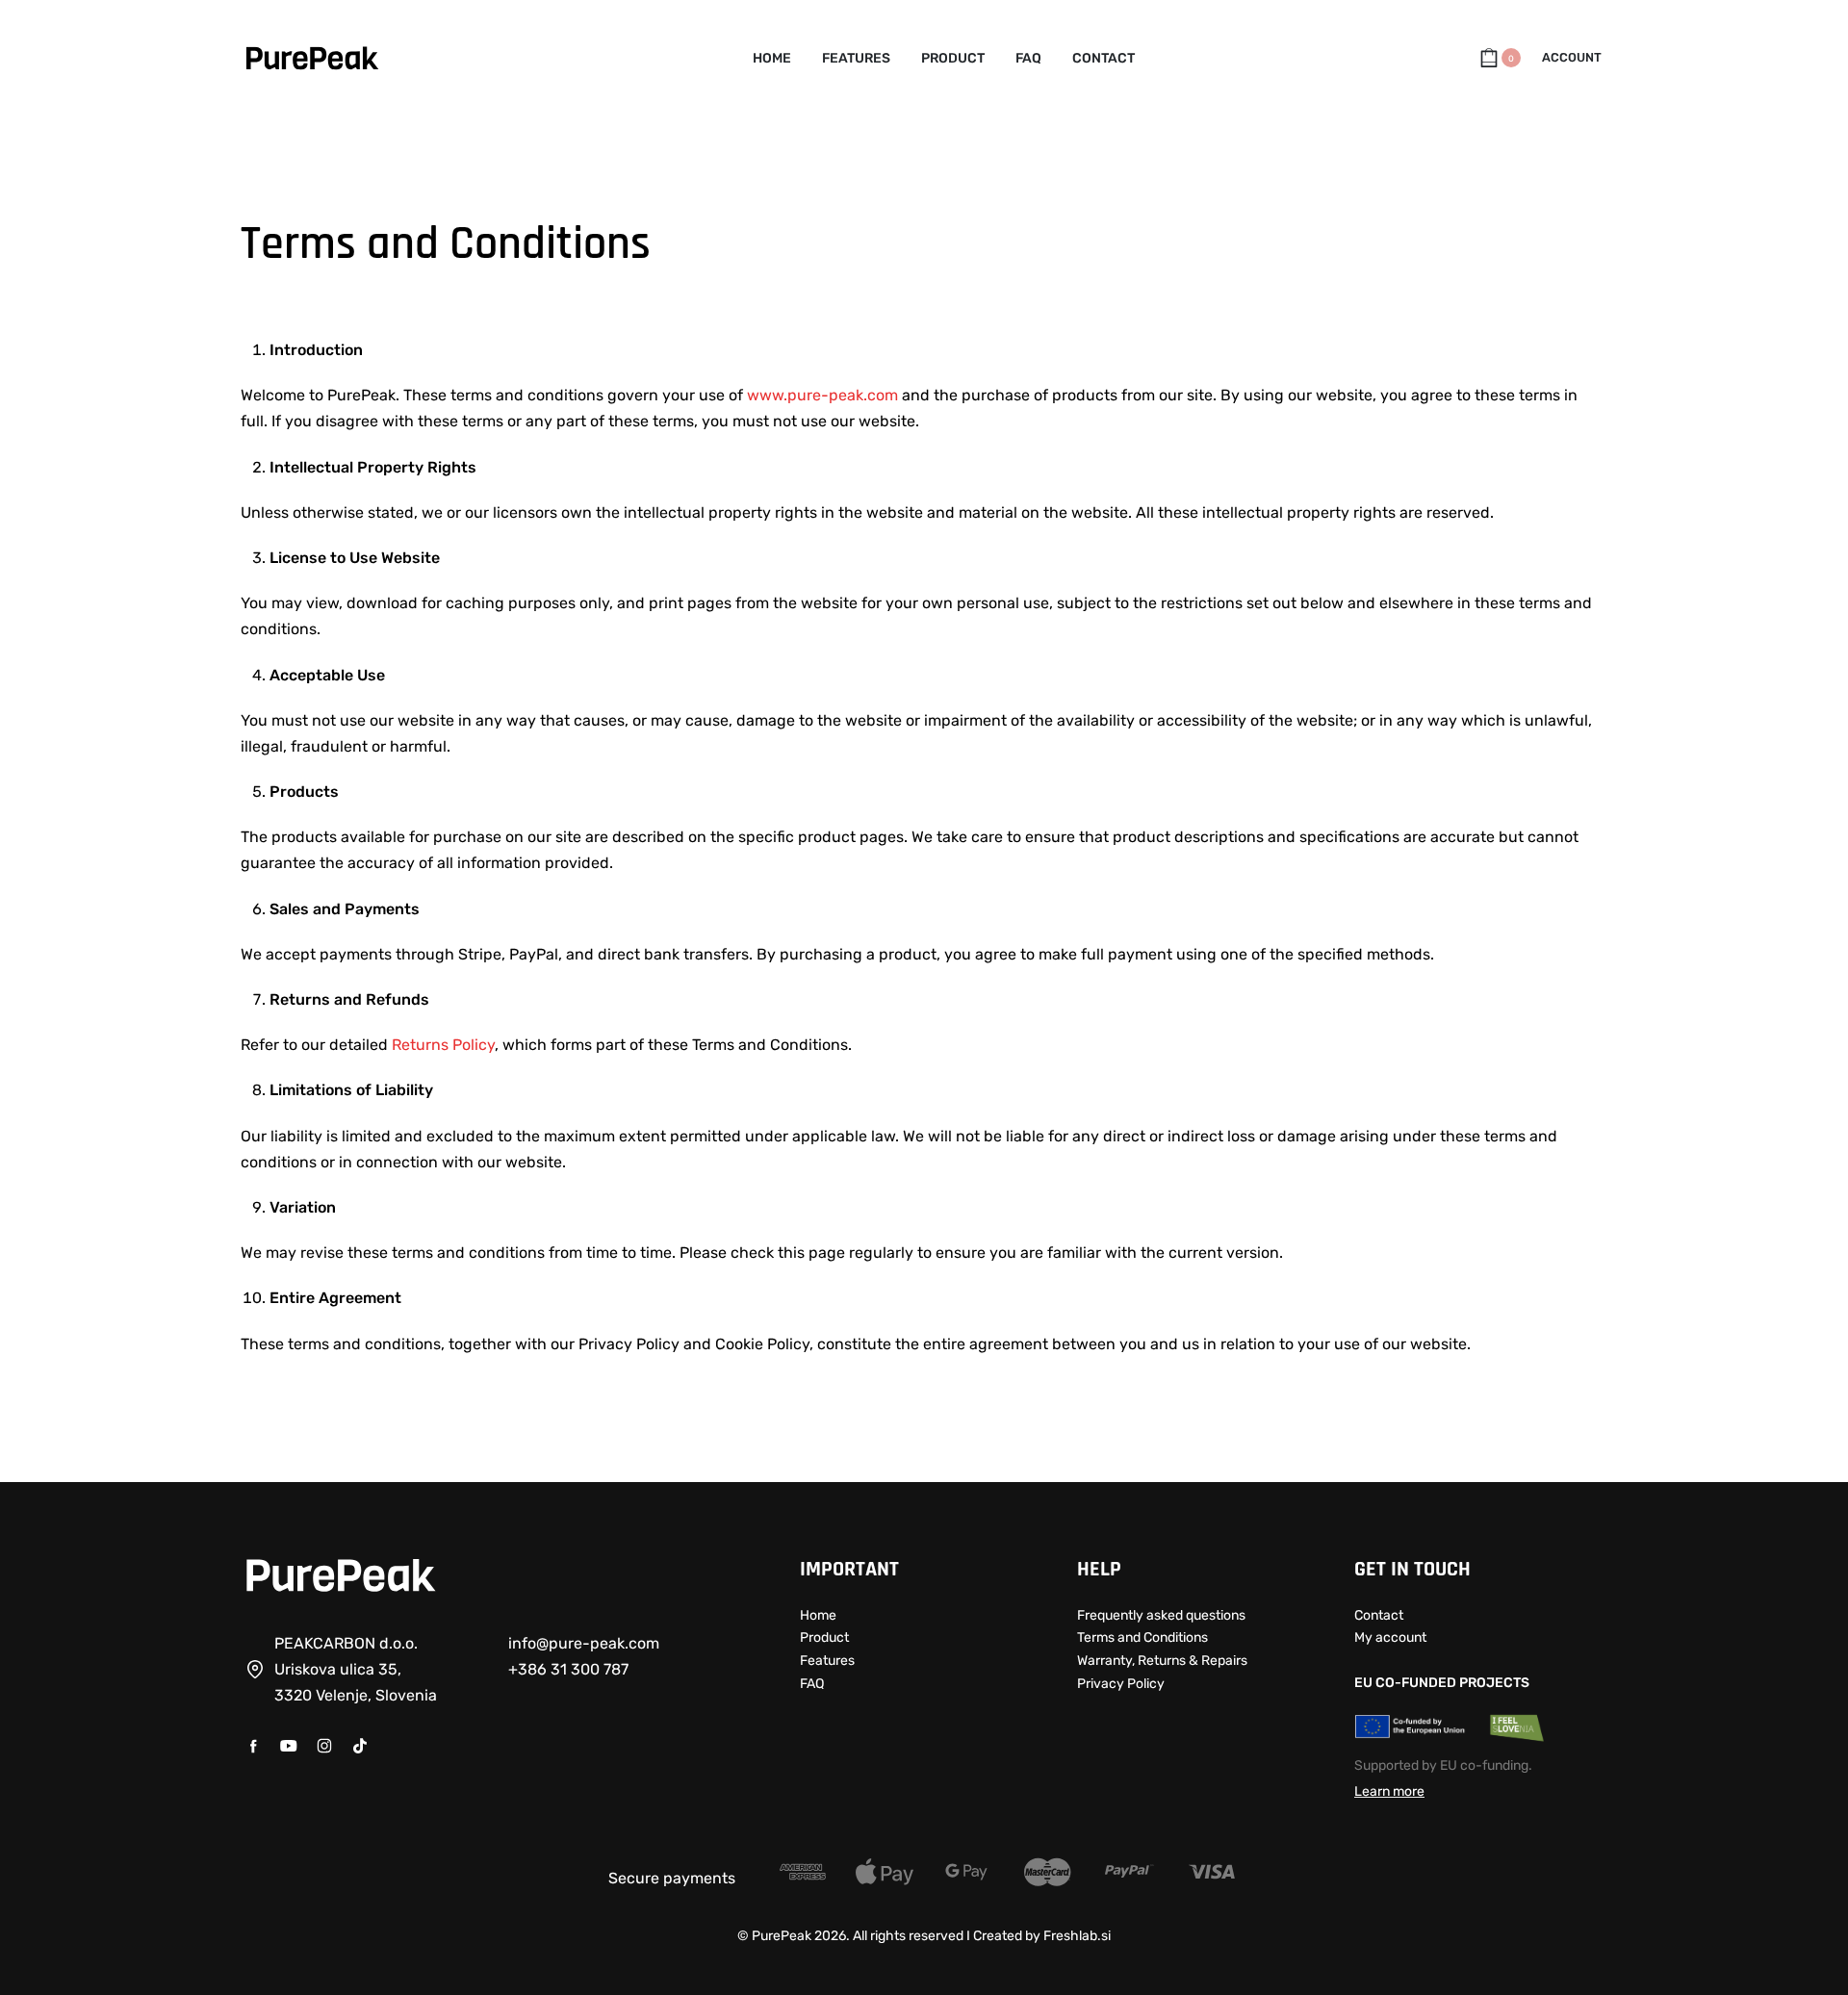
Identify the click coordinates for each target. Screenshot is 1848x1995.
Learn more (1389, 1791)
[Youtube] (289, 1746)
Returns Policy (443, 1045)
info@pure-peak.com (584, 1643)
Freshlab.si (1077, 1936)
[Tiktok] (360, 1746)
